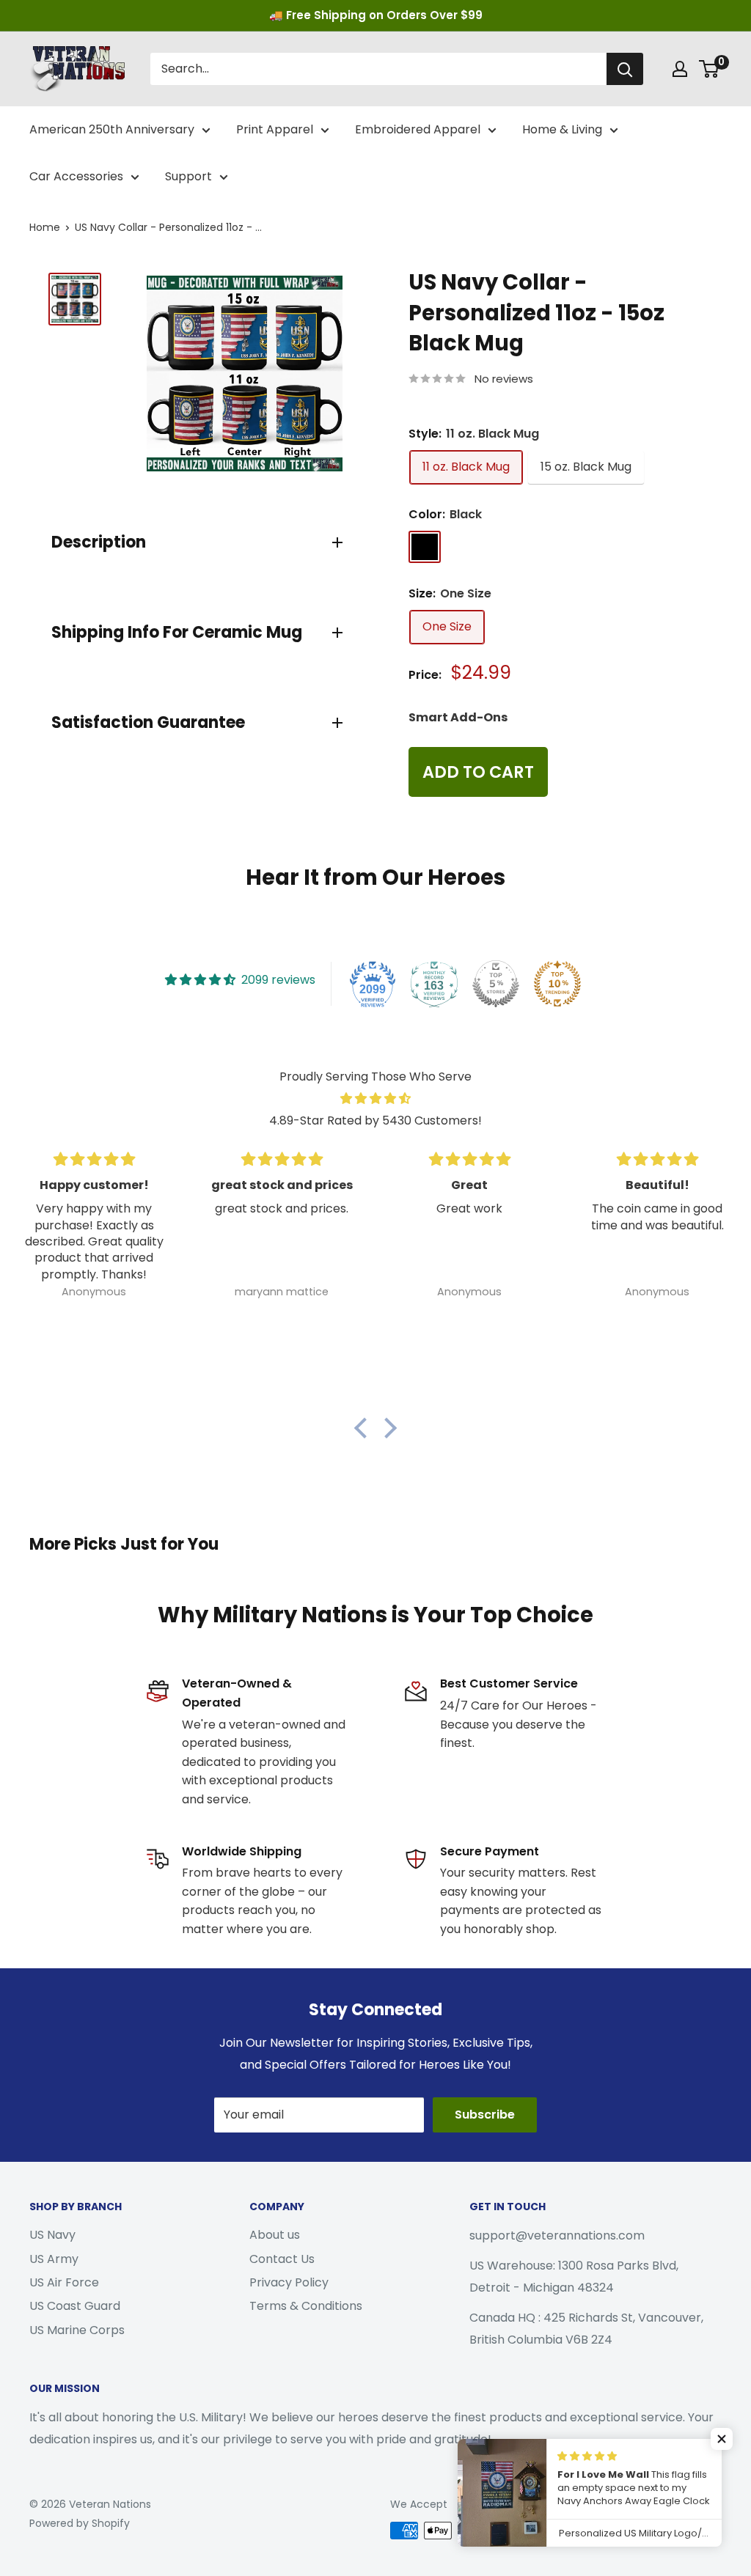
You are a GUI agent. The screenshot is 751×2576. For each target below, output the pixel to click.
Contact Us (282, 2259)
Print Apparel (275, 129)
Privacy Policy (289, 2282)
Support (188, 176)
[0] (710, 69)
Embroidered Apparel (418, 129)
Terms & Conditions (306, 2306)
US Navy (52, 2235)
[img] (375, 1099)
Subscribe (485, 2115)
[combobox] (378, 69)
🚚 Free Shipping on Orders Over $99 (376, 15)
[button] (364, 1428)
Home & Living (562, 129)
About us (275, 2235)
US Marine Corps (77, 2330)
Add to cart (478, 772)
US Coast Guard (75, 2306)
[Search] (625, 69)
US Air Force (64, 2282)
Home (45, 227)
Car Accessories (76, 176)
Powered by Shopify (80, 2523)
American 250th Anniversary (112, 129)
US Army (54, 2259)
